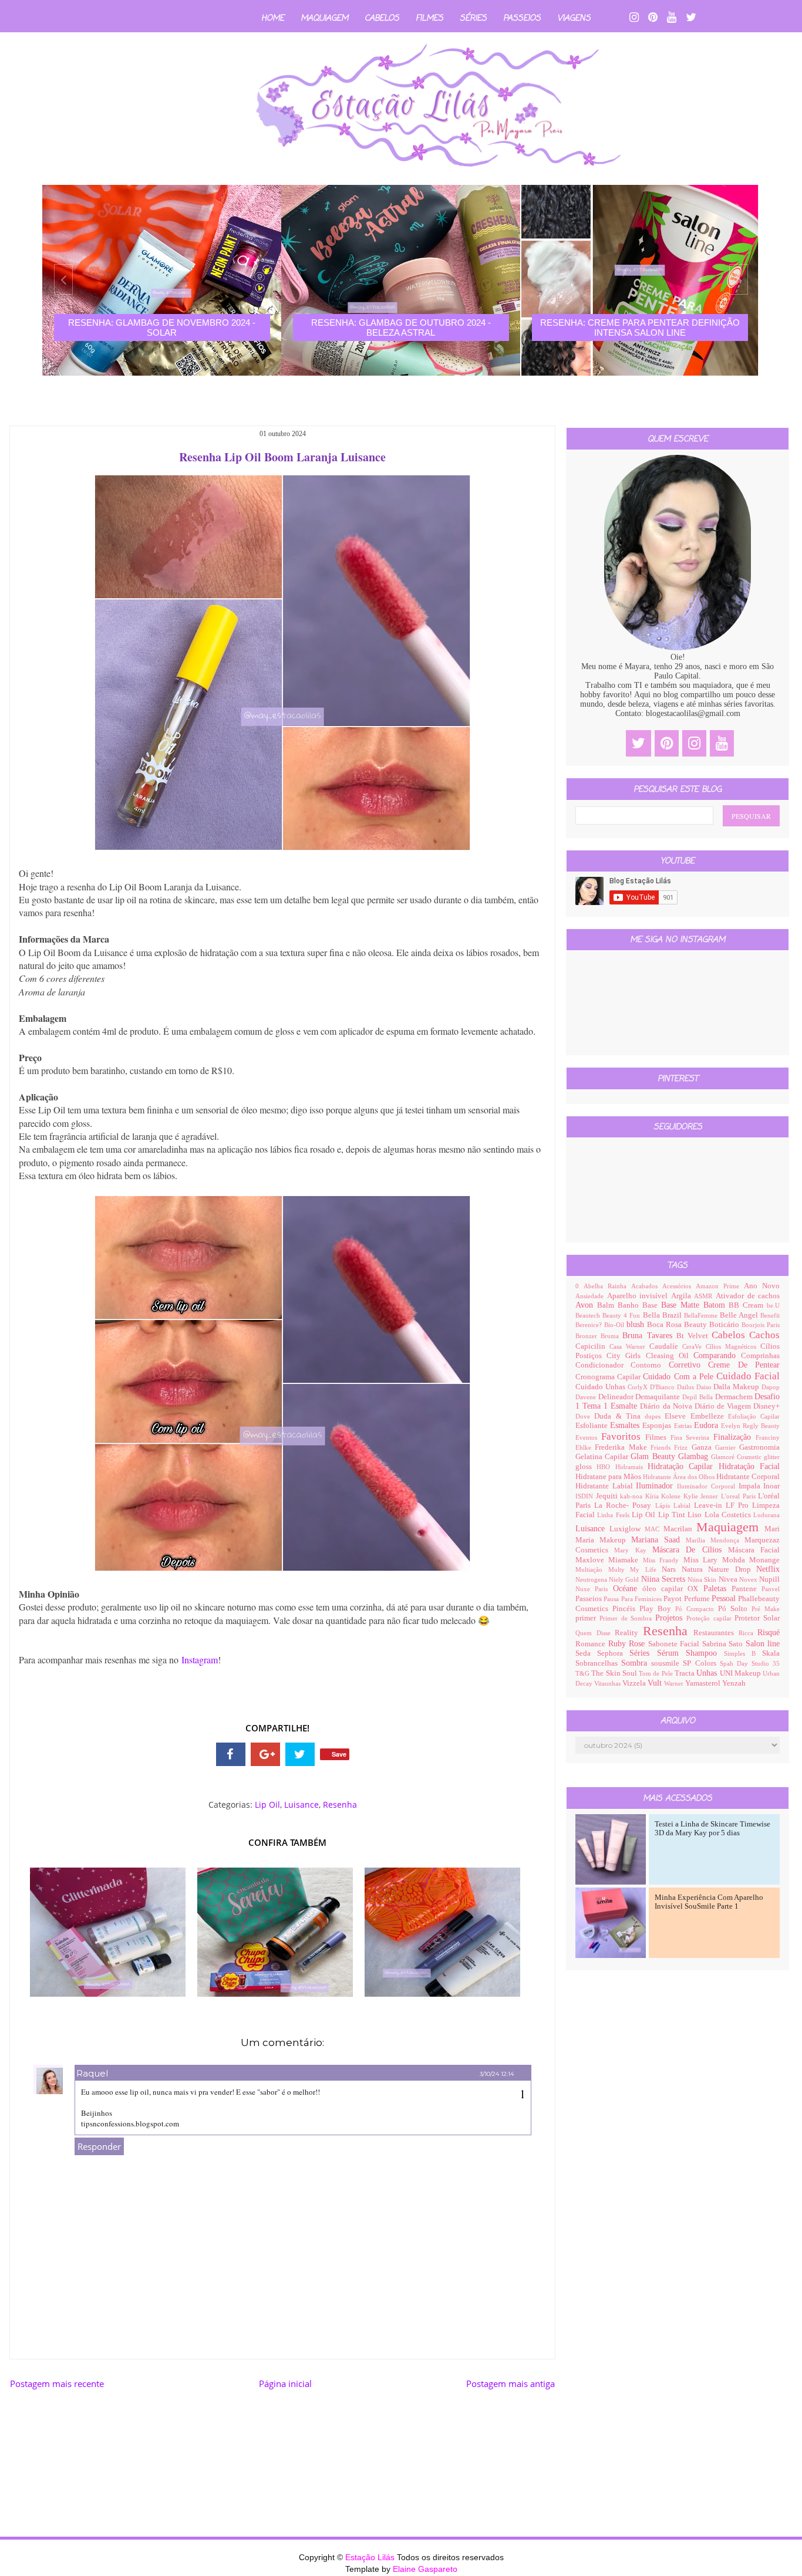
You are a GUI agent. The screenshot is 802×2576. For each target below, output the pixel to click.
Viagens (574, 18)
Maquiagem (324, 18)
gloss (586, 1467)
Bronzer (588, 1336)
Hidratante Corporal (748, 1477)
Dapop (771, 1387)
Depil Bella (698, 1397)
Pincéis (626, 1609)
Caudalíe (666, 1346)
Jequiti (608, 1496)
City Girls (626, 1356)
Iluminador (656, 1486)
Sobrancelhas (598, 1663)
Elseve (677, 1416)
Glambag (695, 1456)
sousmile (667, 1663)
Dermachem (735, 1397)
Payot (673, 1599)
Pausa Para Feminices (633, 1599)
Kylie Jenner (702, 1496)
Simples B (743, 1653)
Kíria (653, 1496)
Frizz (683, 1447)
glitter (772, 1457)
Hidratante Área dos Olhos (680, 1477)
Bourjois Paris (761, 1325)
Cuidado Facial (748, 1376)
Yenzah (734, 1683)
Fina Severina (692, 1437)
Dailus (687, 1387)
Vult (656, 1683)
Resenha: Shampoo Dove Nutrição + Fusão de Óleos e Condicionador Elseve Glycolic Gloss (640, 332)
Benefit (770, 1315)
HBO (606, 1467)
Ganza (703, 1447)
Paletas (717, 1589)
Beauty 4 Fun (622, 1315)
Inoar (771, 1486)
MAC (654, 1529)
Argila (683, 1296)
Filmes (429, 18)
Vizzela (635, 1683)
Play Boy (657, 1609)
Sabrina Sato (724, 1644)
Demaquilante (659, 1397)
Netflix (768, 1569)
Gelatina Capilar (603, 1457)
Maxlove (592, 1560)
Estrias (684, 1426)
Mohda (736, 1560)
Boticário (725, 1325)
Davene (587, 1397)
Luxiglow (627, 1529)
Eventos (588, 1437)
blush (637, 1324)
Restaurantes (716, 1633)
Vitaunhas (608, 1683)
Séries (473, 18)
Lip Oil (267, 1804)
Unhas (708, 1673)
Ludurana (766, 1515)
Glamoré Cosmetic (737, 1457)
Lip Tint (673, 1515)
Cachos (764, 1335)
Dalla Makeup (737, 1387)
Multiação (592, 1569)
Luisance (301, 1804)
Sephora (613, 1653)
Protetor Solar (757, 1618)
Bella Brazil (663, 1315)
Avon (586, 1305)
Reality (629, 1633)
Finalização (734, 1437)
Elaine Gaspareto (425, 2569)
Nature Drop (732, 1569)
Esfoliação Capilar (754, 1416)
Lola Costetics (729, 1515)
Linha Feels (614, 1515)
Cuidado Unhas (601, 1387)
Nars (672, 1569)
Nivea (729, 1579)
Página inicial (285, 2383)
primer (587, 1618)
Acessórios (679, 1286)
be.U (773, 1305)
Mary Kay (633, 1550)
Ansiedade (591, 1296)
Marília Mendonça (715, 1540)
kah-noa (633, 1496)
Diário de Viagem (724, 1406)
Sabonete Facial (675, 1644)
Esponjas (658, 1426)
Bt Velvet (694, 1336)
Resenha (340, 1804)
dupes (655, 1416)
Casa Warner (629, 1346)
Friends (662, 1447)
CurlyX (639, 1387)
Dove (585, 1416)
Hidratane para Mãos (609, 1477)
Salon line (763, 1644)
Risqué (769, 1633)
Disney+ (766, 1406)
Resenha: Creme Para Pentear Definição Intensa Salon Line (401, 328)
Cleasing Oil (670, 1356)
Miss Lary (703, 1560)
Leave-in (710, 1505)
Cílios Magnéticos (733, 1346)
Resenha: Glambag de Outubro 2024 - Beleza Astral (162, 328)
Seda (586, 1653)
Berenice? (590, 1325)
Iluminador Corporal (707, 1486)
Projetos (671, 1618)
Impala (751, 1486)
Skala (771, 1653)
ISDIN (586, 1496)
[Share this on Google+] (265, 1754)
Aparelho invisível (639, 1296)
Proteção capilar (711, 1618)
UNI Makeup (742, 1673)
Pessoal (725, 1598)
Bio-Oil (615, 1325)
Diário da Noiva (667, 1406)
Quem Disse (595, 1633)
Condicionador (603, 1365)
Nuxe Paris (594, 1589)
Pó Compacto (697, 1609)
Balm (607, 1305)
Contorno (649, 1365)
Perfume (698, 1599)
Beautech (589, 1315)
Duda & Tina (619, 1416)
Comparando (717, 1355)
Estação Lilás (371, 2557)
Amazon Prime (720, 1286)
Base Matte (682, 1305)
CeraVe (694, 1346)
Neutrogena (592, 1579)
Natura (695, 1569)
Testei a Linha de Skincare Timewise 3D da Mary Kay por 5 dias (712, 1829)
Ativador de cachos (748, 1296)
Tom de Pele (657, 1673)
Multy (619, 1569)
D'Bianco (663, 1387)
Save (339, 1754)
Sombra (636, 1663)
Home (273, 18)
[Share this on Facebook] (231, 1754)
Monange (764, 1560)
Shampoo (705, 1653)
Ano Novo (762, 1286)
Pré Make (766, 1609)
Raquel (92, 2073)
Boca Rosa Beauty (678, 1325)
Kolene (672, 1496)
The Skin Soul (615, 1673)
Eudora (707, 1425)
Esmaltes (626, 1425)
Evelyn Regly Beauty (750, 1426)
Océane (628, 1589)
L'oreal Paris (739, 1496)
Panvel (771, 1589)
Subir (772, 2556)
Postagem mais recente (57, 2383)
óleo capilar (665, 1589)
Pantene (747, 1589)
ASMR (705, 1296)
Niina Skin (703, 1579)
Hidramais (631, 1467)
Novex (749, 1579)
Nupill (769, 1579)
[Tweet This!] (300, 1754)
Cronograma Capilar (609, 1377)
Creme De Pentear (744, 1365)
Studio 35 (766, 1663)
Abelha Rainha (607, 1286)
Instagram (200, 1660)
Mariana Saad (658, 1540)
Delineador (617, 1397)
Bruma (611, 1336)
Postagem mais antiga (510, 2383)
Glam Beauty (654, 1456)
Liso (696, 1515)
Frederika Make (623, 1447)
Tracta (685, 1673)
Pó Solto (735, 1609)
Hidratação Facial (749, 1466)
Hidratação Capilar (683, 1466)
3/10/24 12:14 (497, 2074)
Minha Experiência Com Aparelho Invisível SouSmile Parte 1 (709, 1902)
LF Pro (739, 1505)
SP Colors (701, 1663)
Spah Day (736, 1663)
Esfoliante (593, 1426)
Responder (99, 2146)
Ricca (748, 1633)
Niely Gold (625, 1579)
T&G (583, 1673)
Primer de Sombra (627, 1618)
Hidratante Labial (606, 1486)
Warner (675, 1683)
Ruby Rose (628, 1644)
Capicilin (592, 1346)
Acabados (647, 1286)
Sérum (671, 1653)
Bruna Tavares (649, 1336)
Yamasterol (704, 1683)
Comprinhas (760, 1356)
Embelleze (709, 1416)
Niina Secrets (665, 1579)
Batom (716, 1305)
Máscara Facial (754, 1550)
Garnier (727, 1447)
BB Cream (748, 1305)
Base (652, 1305)
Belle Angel (740, 1315)
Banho (630, 1305)
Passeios (522, 18)
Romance (592, 1644)
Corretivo (688, 1365)
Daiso (705, 1387)
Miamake (625, 1560)
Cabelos (382, 18)
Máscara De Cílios (690, 1550)
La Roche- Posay (624, 1505)
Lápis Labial (675, 1505)
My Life (646, 1569)
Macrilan (680, 1529)
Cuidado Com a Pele (680, 1377)
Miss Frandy (663, 1560)
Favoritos (623, 1436)
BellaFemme (702, 1315)
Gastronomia (759, 1447)
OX (695, 1589)
